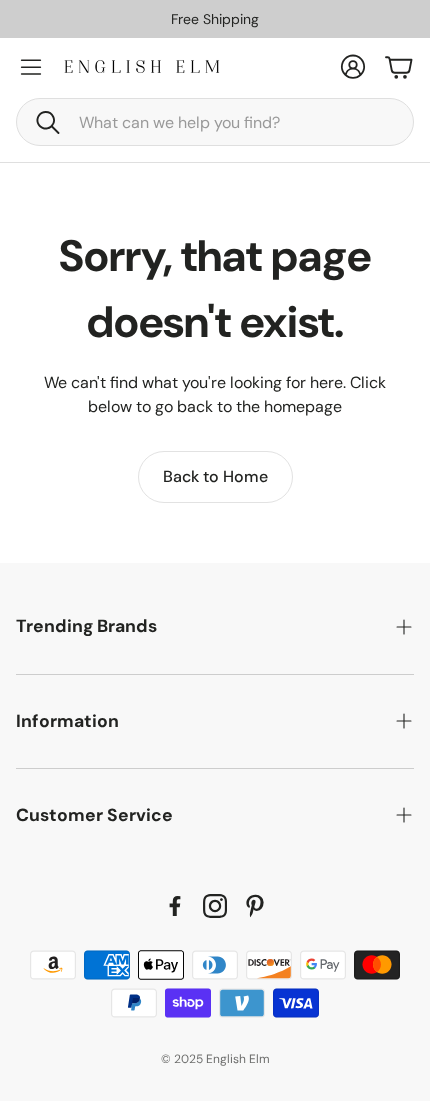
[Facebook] (175, 906)
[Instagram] (215, 906)
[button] (215, 122)
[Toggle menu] (31, 67)
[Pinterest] (255, 906)
